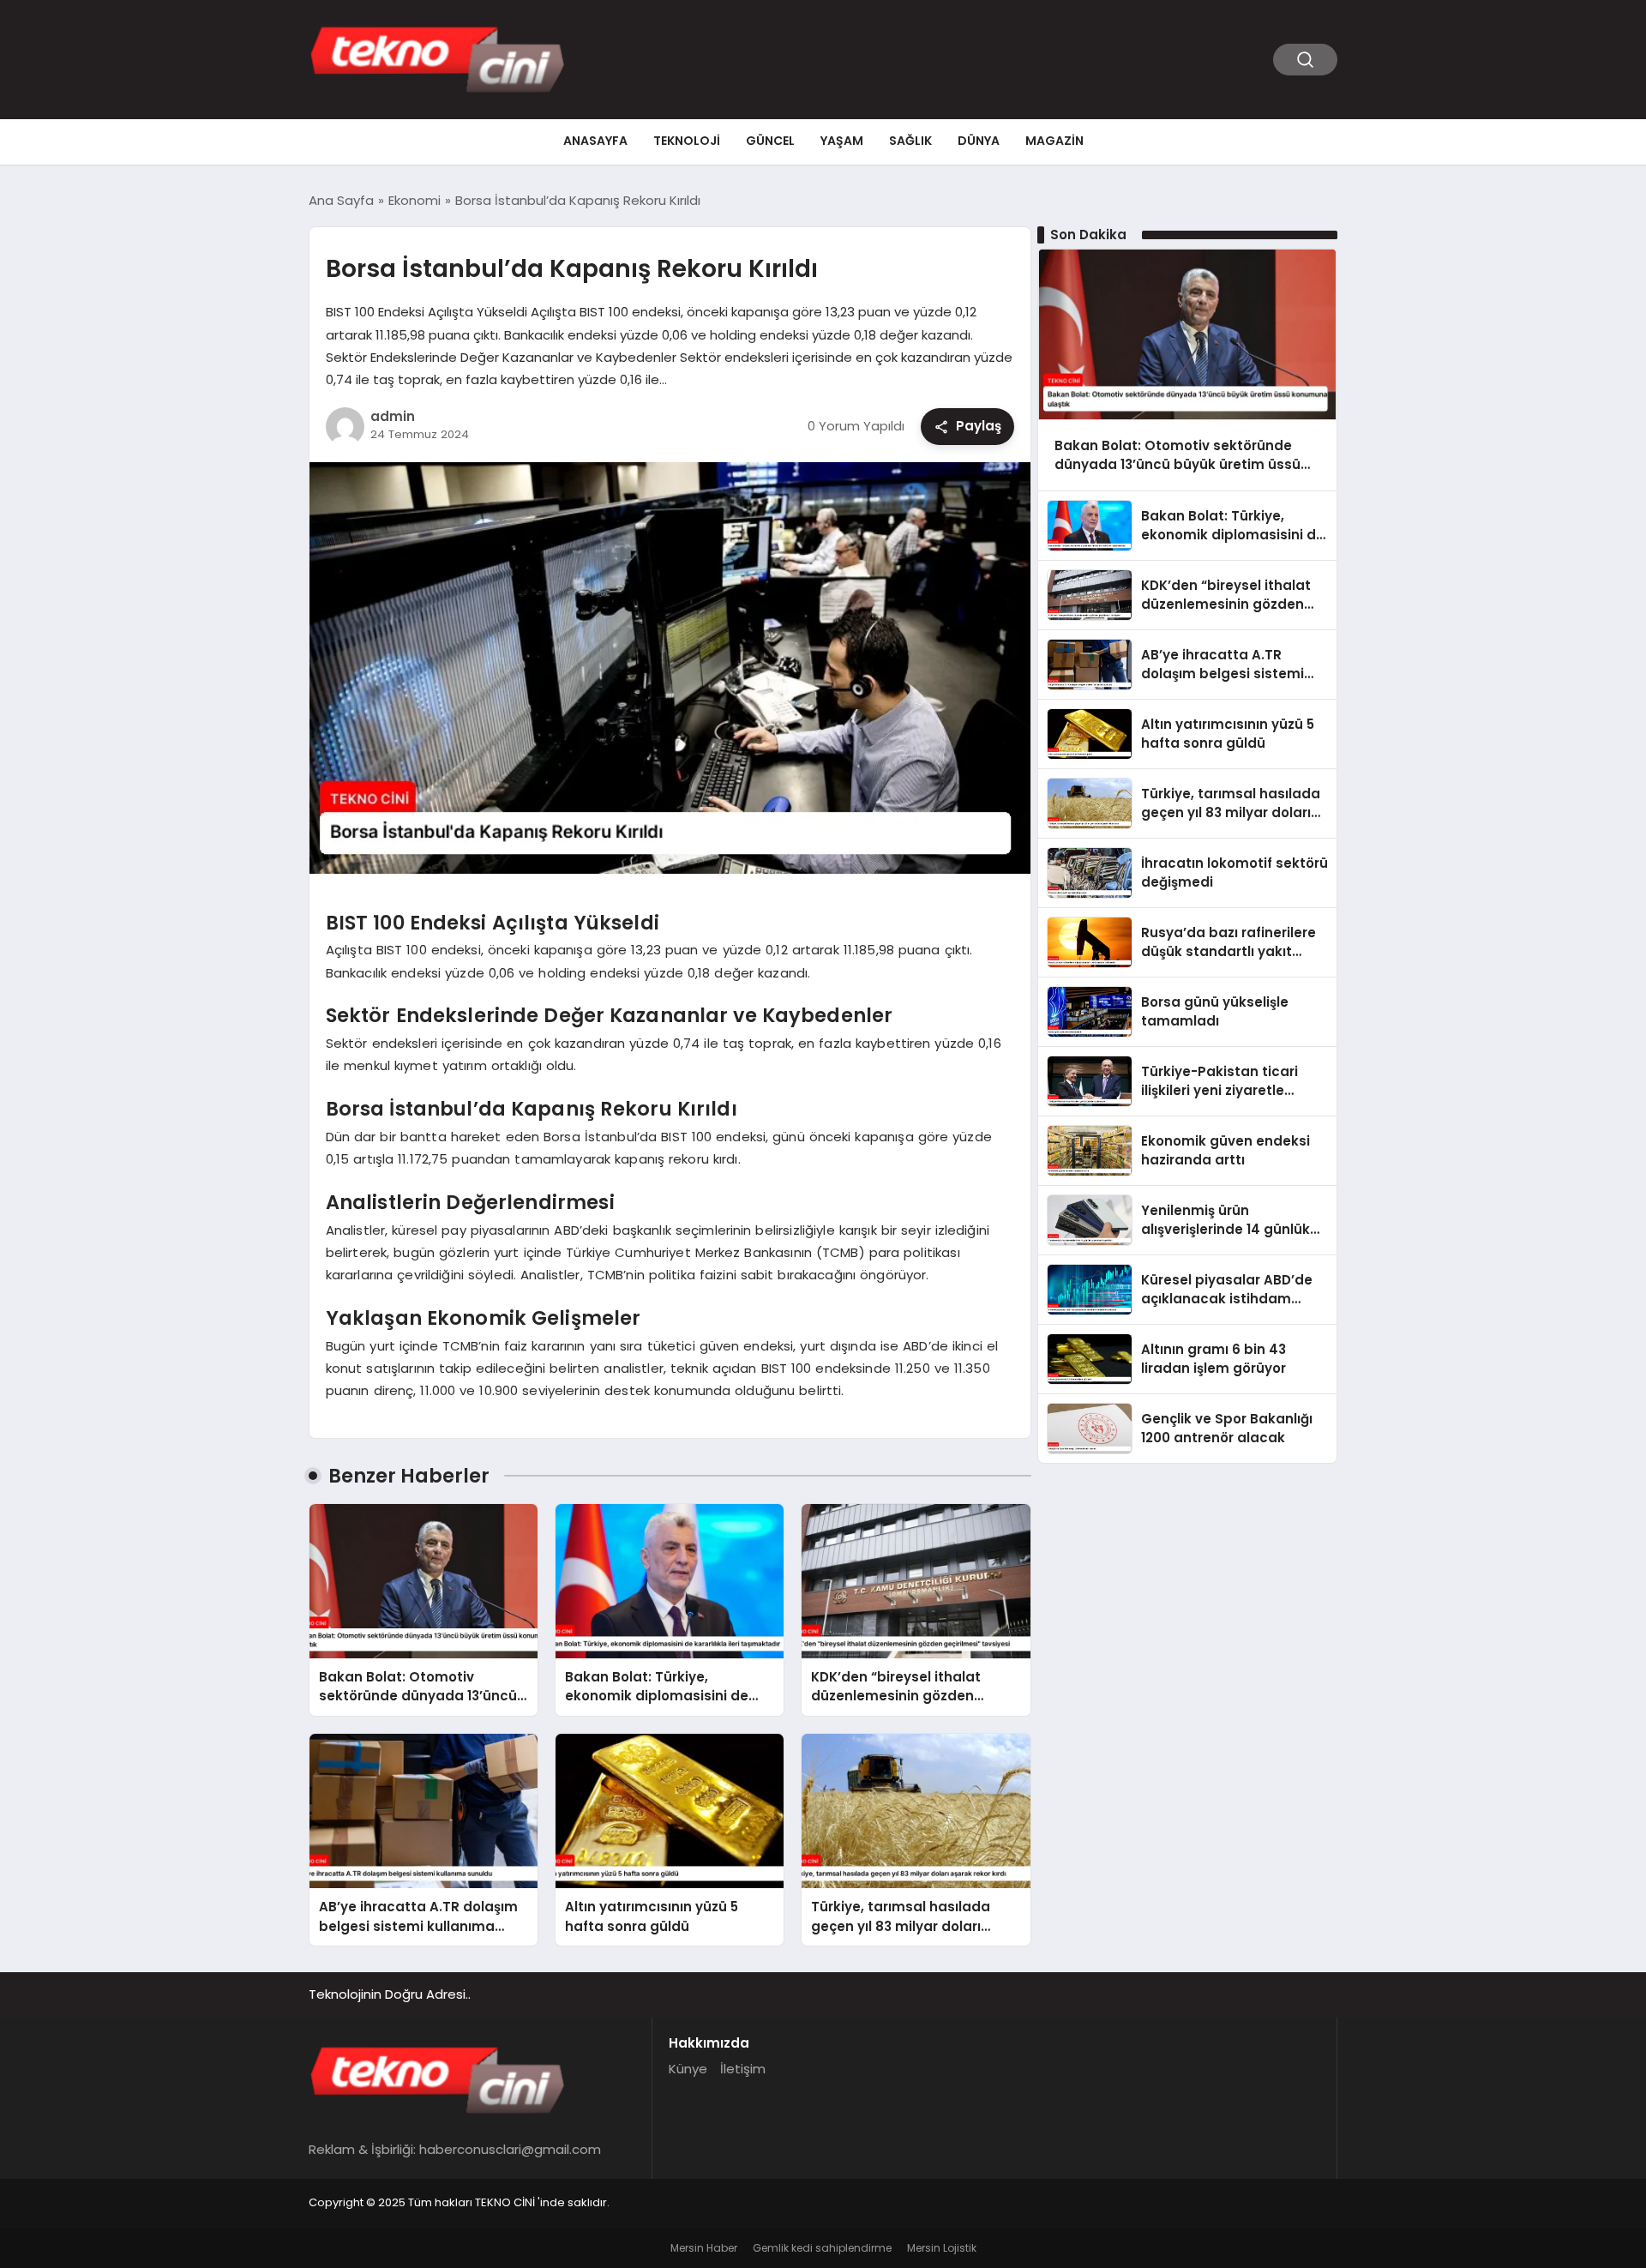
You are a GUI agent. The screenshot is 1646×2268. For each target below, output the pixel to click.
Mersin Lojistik (942, 2248)
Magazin (1054, 141)
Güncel (770, 141)
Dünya (979, 141)
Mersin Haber (704, 2248)
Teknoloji (687, 141)
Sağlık (910, 141)
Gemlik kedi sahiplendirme (822, 2248)
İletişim (743, 2069)
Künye (688, 2069)
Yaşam (842, 141)
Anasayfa (595, 141)
